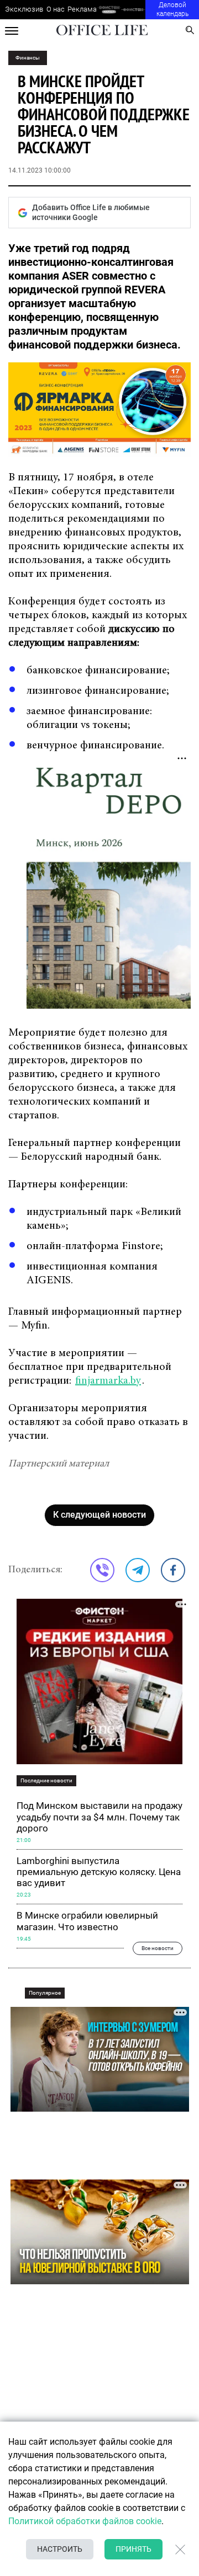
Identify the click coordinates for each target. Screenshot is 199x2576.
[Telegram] (138, 1570)
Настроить (60, 2549)
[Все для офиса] (133, 10)
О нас (56, 9)
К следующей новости (99, 1515)
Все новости (158, 1948)
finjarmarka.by (108, 1381)
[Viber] (102, 1570)
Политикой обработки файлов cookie (85, 2521)
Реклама (82, 9)
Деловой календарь (172, 9)
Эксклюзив (24, 9)
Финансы (28, 58)
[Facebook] (173, 1570)
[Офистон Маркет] (109, 10)
